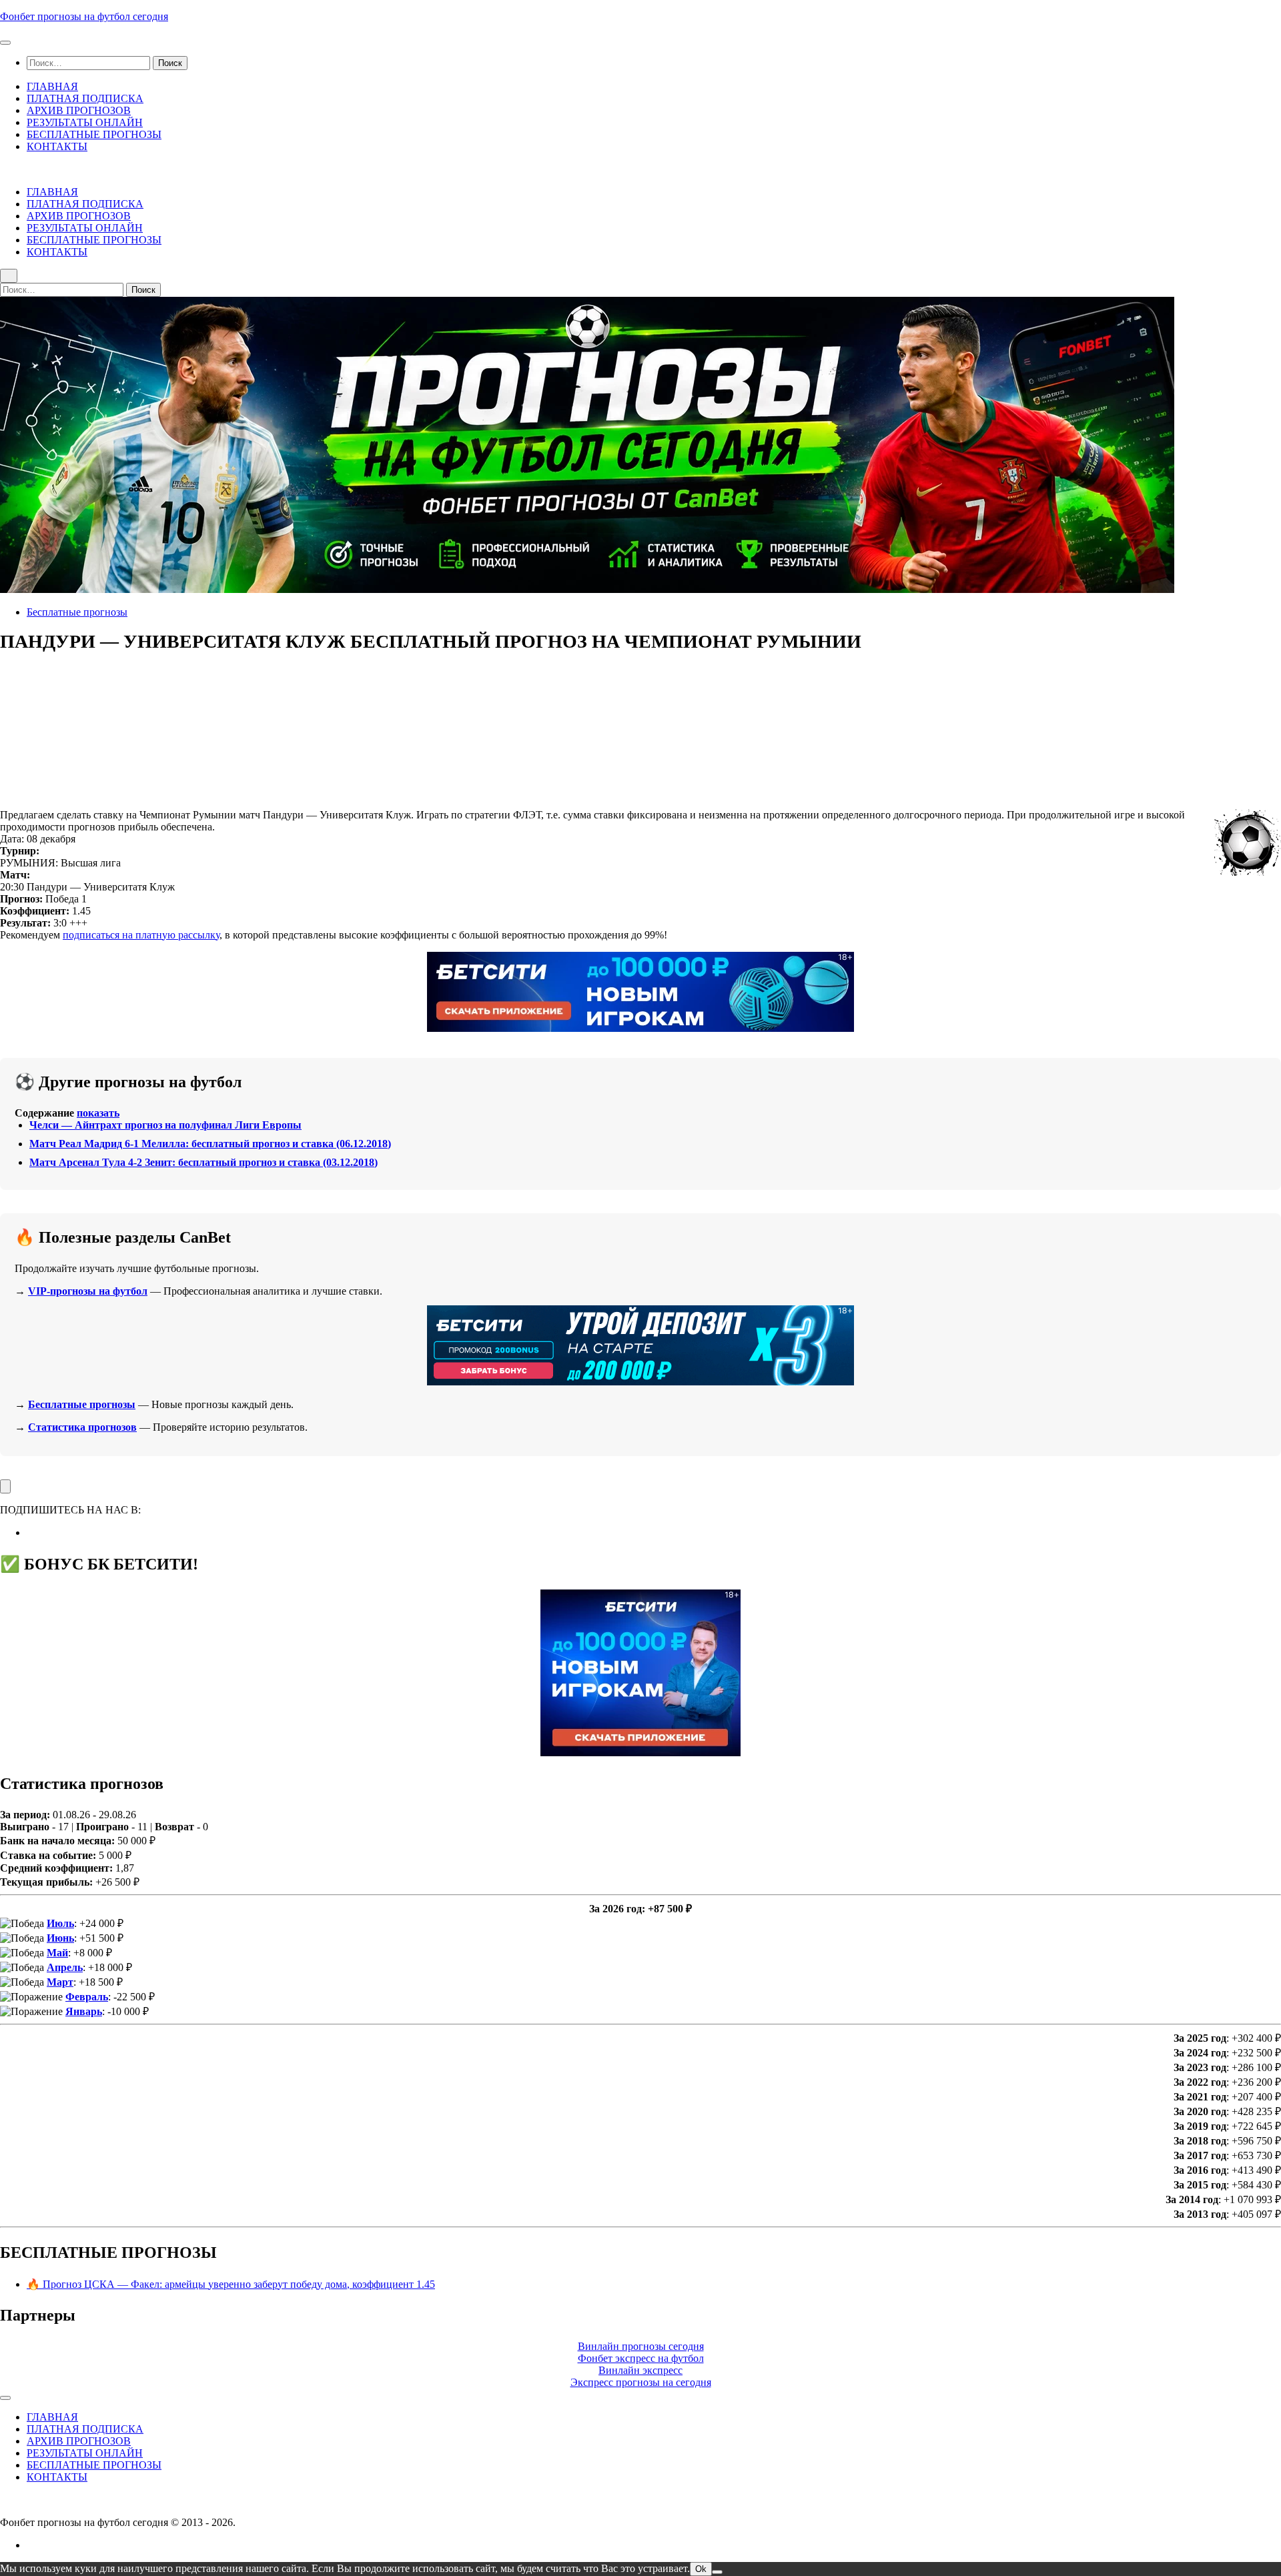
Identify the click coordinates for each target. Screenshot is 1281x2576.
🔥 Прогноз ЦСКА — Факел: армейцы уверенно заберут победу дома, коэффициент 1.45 (231, 2284)
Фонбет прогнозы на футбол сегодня (84, 16)
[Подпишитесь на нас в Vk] (31, 1532)
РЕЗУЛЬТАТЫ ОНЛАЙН (85, 122)
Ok (701, 2569)
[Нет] (717, 2572)
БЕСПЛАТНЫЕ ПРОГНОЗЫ (94, 134)
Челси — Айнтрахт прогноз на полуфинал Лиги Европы (165, 1125)
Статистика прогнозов (82, 1427)
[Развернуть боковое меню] (5, 1486)
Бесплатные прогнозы (77, 612)
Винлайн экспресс (640, 2370)
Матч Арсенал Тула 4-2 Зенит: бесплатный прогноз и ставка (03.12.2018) (203, 1162)
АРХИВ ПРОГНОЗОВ (79, 110)
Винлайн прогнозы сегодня (641, 2346)
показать (98, 1113)
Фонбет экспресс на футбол (641, 2358)
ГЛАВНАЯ (52, 86)
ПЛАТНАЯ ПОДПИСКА (85, 98)
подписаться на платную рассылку (141, 935)
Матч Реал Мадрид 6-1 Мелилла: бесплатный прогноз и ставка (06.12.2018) (210, 1144)
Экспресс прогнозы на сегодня (641, 2382)
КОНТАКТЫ (57, 146)
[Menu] (5, 43)
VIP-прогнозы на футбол (88, 1291)
